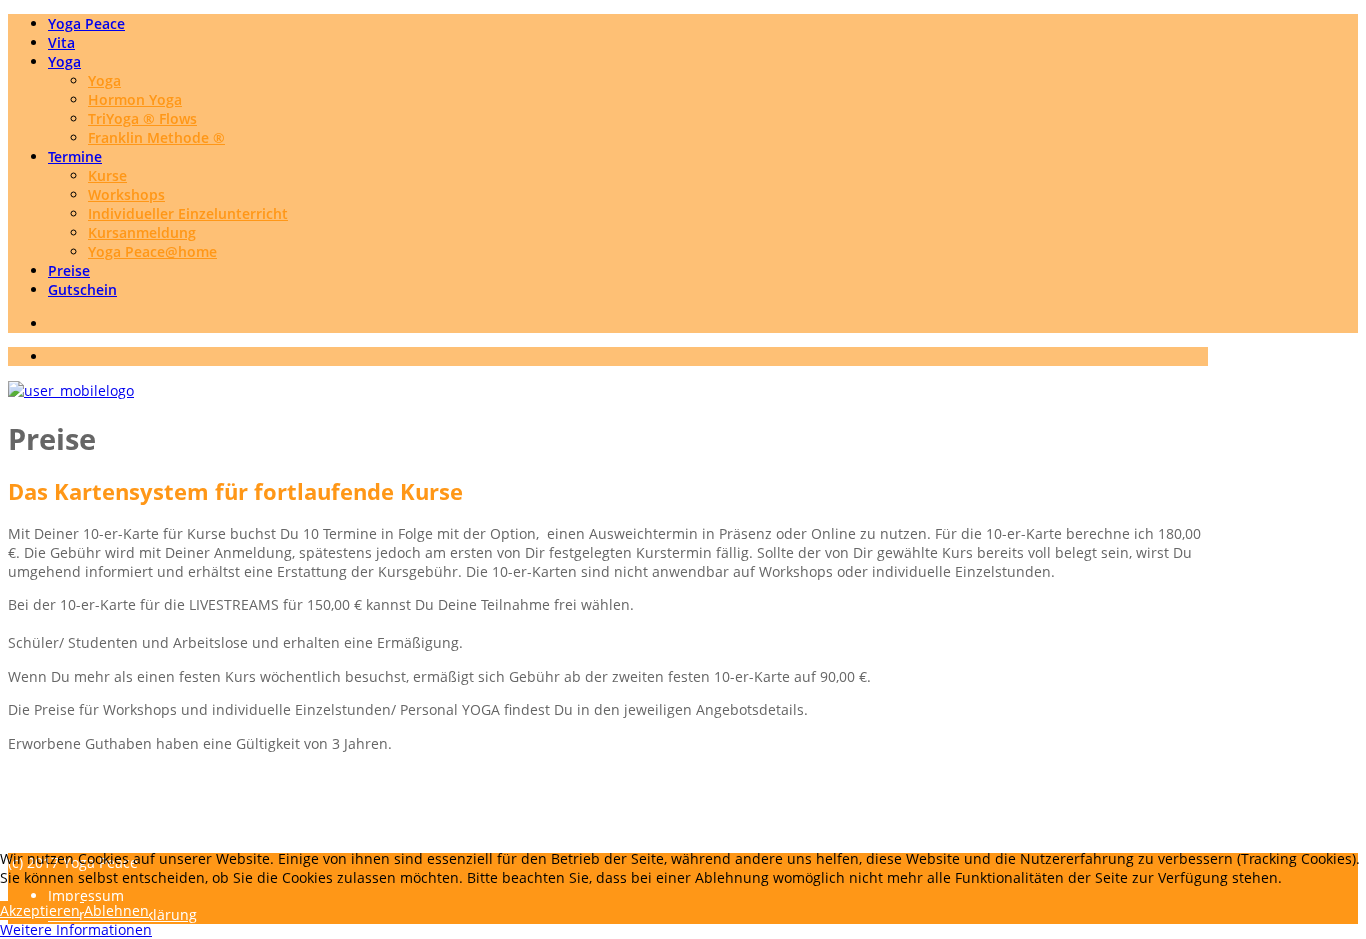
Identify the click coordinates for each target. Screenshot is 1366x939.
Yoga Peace (86, 23)
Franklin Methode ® (156, 137)
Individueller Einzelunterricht (188, 213)
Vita (61, 42)
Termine (75, 156)
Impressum (86, 809)
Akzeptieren (40, 910)
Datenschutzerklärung (122, 828)
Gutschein (82, 289)
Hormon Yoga (135, 99)
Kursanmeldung (142, 232)
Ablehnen (116, 910)
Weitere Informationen (76, 929)
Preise (69, 270)
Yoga (64, 61)
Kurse (107, 175)
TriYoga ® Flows (142, 118)
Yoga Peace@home (152, 251)
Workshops (126, 194)
